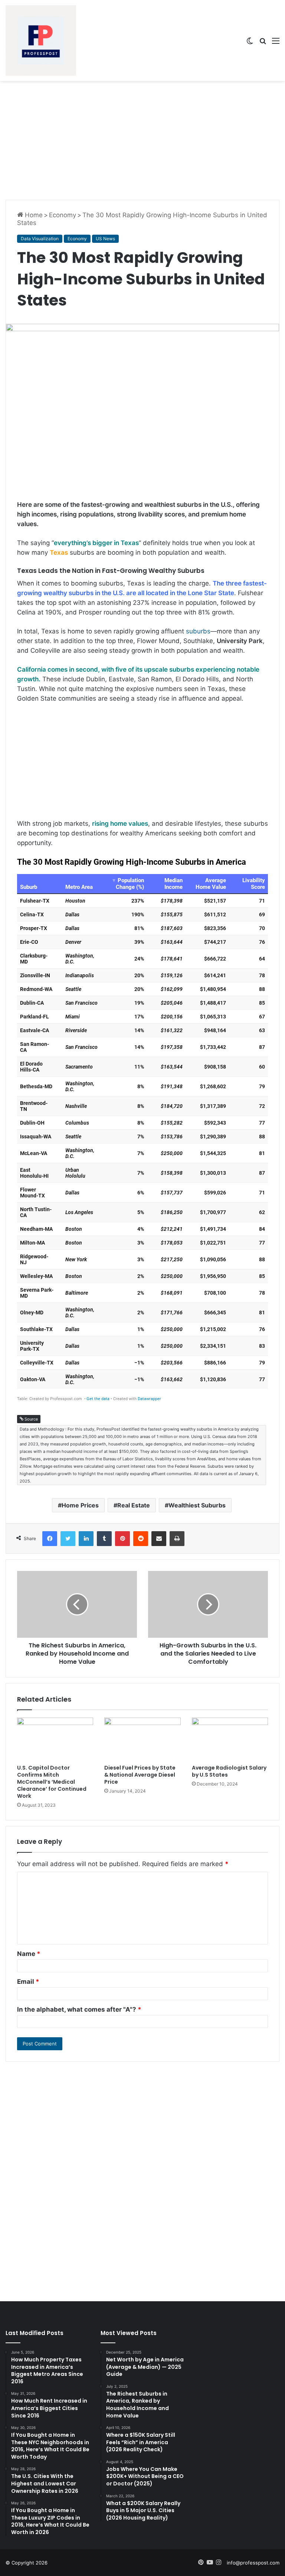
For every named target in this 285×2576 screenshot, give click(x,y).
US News (105, 239)
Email (28, 1982)
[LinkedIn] (86, 1539)
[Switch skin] (250, 43)
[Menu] (276, 43)
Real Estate (134, 1505)
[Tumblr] (104, 1539)
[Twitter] (68, 1539)
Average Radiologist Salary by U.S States (229, 1771)
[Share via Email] (159, 1539)
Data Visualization (40, 239)
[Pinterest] (122, 1539)
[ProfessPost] (41, 40)
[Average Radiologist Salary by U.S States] (230, 1739)
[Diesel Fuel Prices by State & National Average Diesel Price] (142, 1739)
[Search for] (263, 43)
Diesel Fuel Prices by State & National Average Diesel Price (140, 1775)
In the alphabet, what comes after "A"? (79, 2009)
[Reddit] (141, 1539)
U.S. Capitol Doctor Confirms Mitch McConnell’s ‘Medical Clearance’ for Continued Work (52, 1782)
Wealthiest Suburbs (197, 1505)
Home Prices (80, 1505)
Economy (63, 215)
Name (29, 1954)
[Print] (177, 1539)
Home (33, 215)
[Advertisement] (142, 140)
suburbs (198, 631)
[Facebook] (50, 1539)
